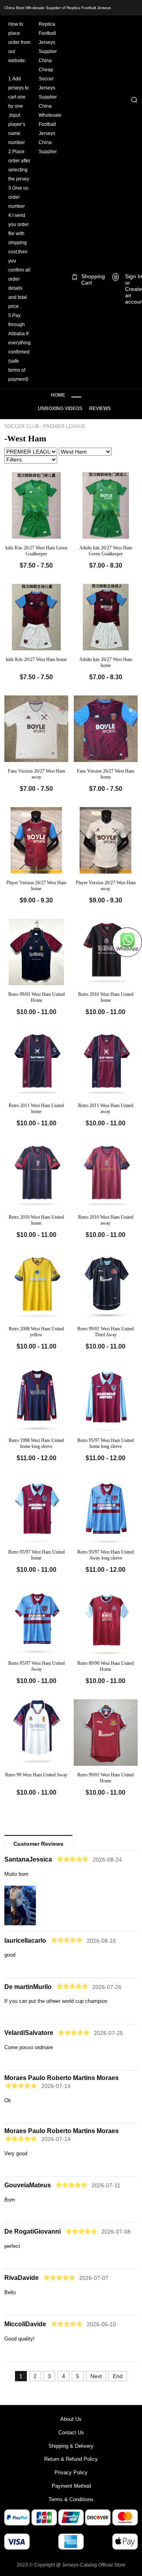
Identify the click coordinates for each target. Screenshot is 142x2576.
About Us (71, 2419)
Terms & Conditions (71, 2499)
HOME (58, 395)
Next (96, 2376)
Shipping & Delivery (71, 2446)
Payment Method (71, 2486)
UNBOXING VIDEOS (60, 408)
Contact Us (71, 2433)
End (118, 2376)
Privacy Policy (71, 2472)
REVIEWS (100, 408)
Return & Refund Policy (71, 2459)
